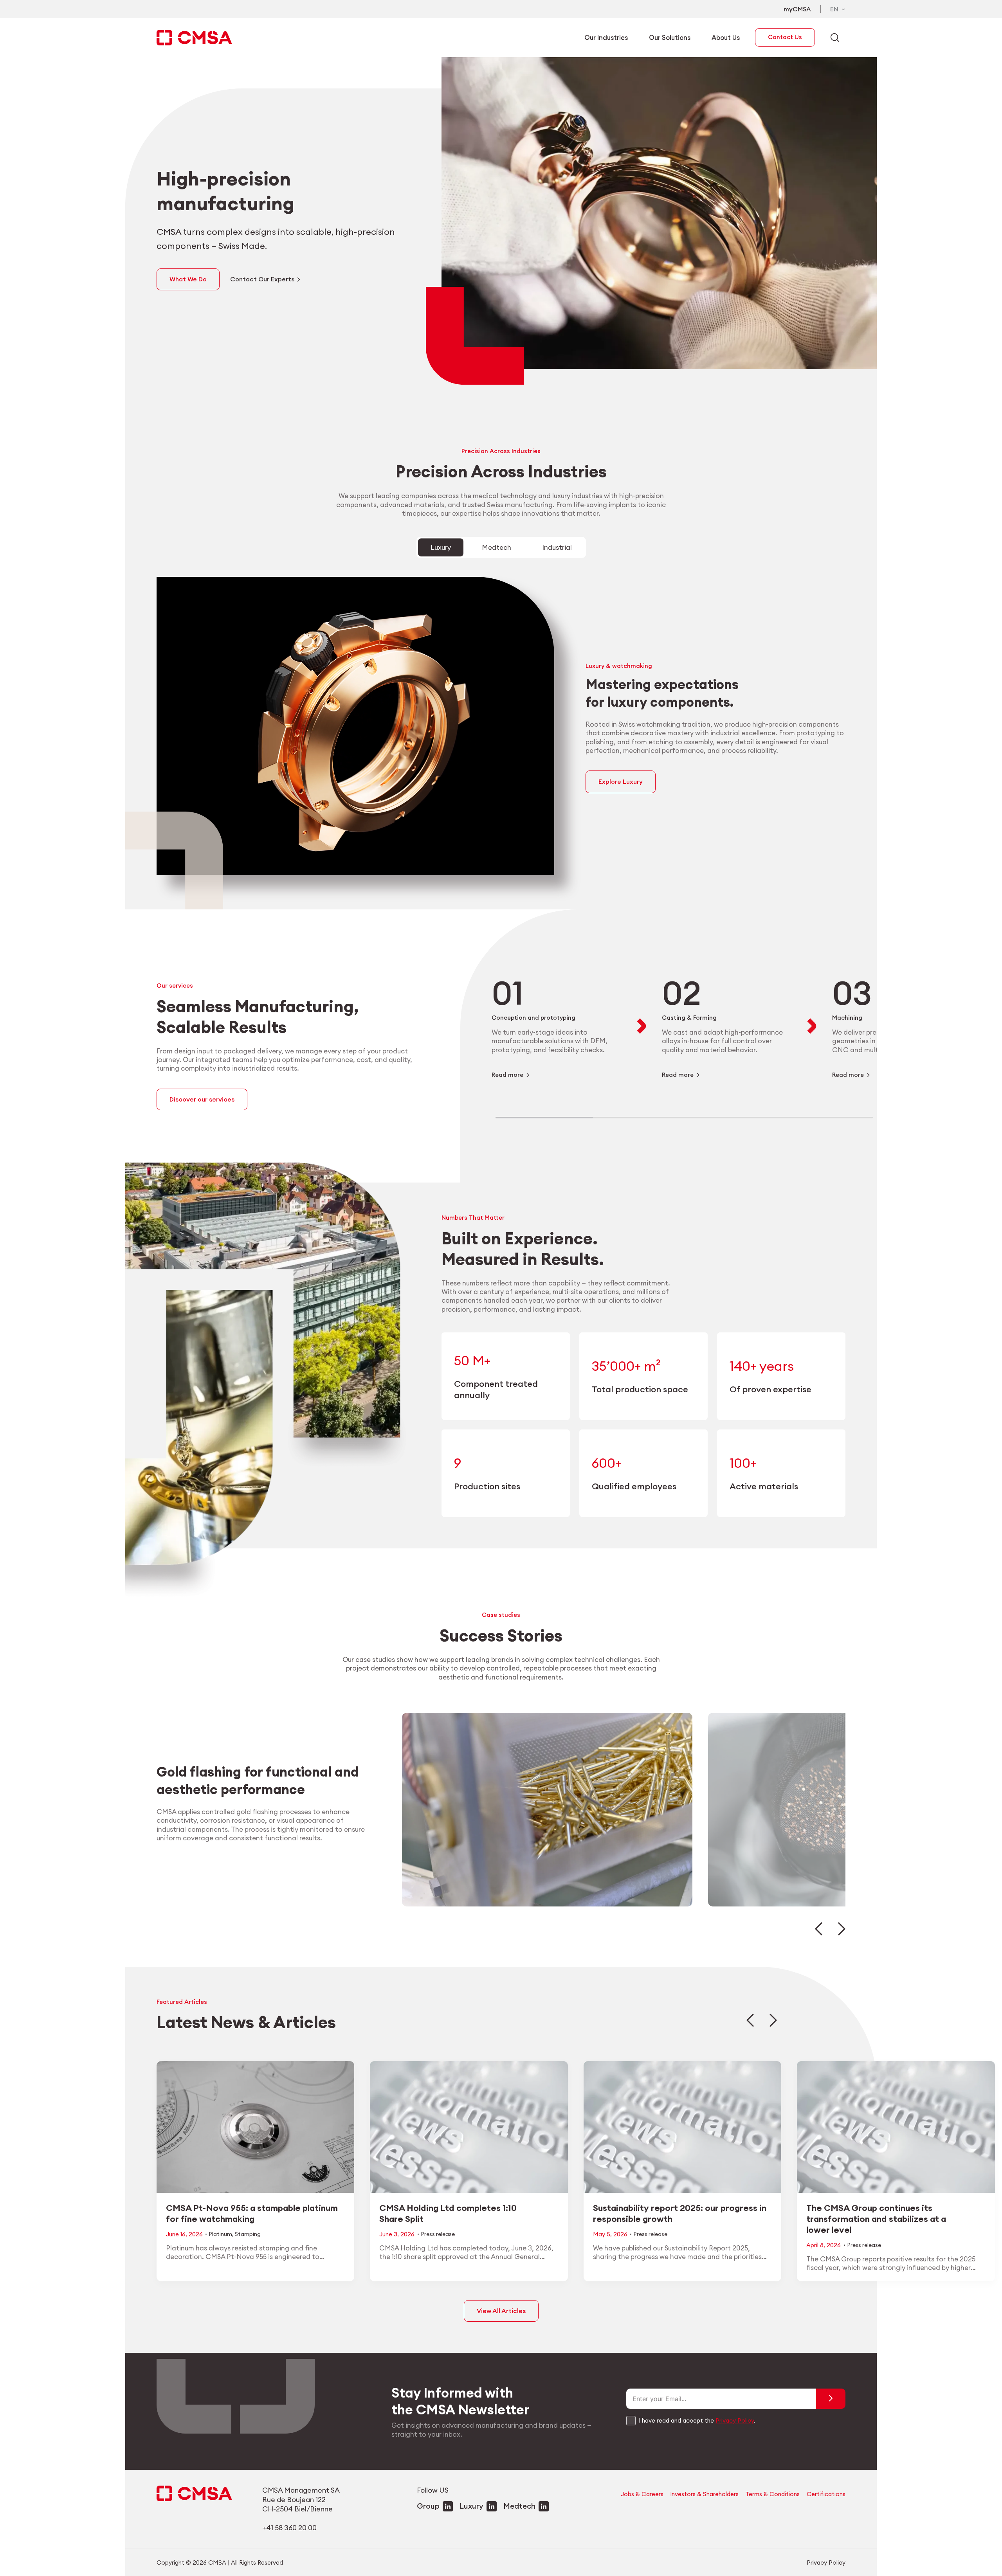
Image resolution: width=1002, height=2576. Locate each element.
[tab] (441, 547)
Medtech (519, 2506)
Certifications (826, 2494)
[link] (556, 1026)
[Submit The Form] (831, 2399)
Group (428, 2506)
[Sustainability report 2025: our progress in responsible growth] (682, 2171)
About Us (726, 37)
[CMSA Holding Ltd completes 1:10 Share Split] (469, 2171)
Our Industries (606, 37)
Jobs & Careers (642, 2494)
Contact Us (785, 37)
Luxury (471, 2506)
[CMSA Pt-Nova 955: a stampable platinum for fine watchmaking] (255, 2171)
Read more (507, 1075)
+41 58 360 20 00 (289, 2528)
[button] (819, 1929)
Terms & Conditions (772, 2494)
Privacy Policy (735, 2420)
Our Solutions (670, 37)
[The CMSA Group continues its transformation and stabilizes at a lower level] (896, 2171)
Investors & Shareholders (704, 2494)
